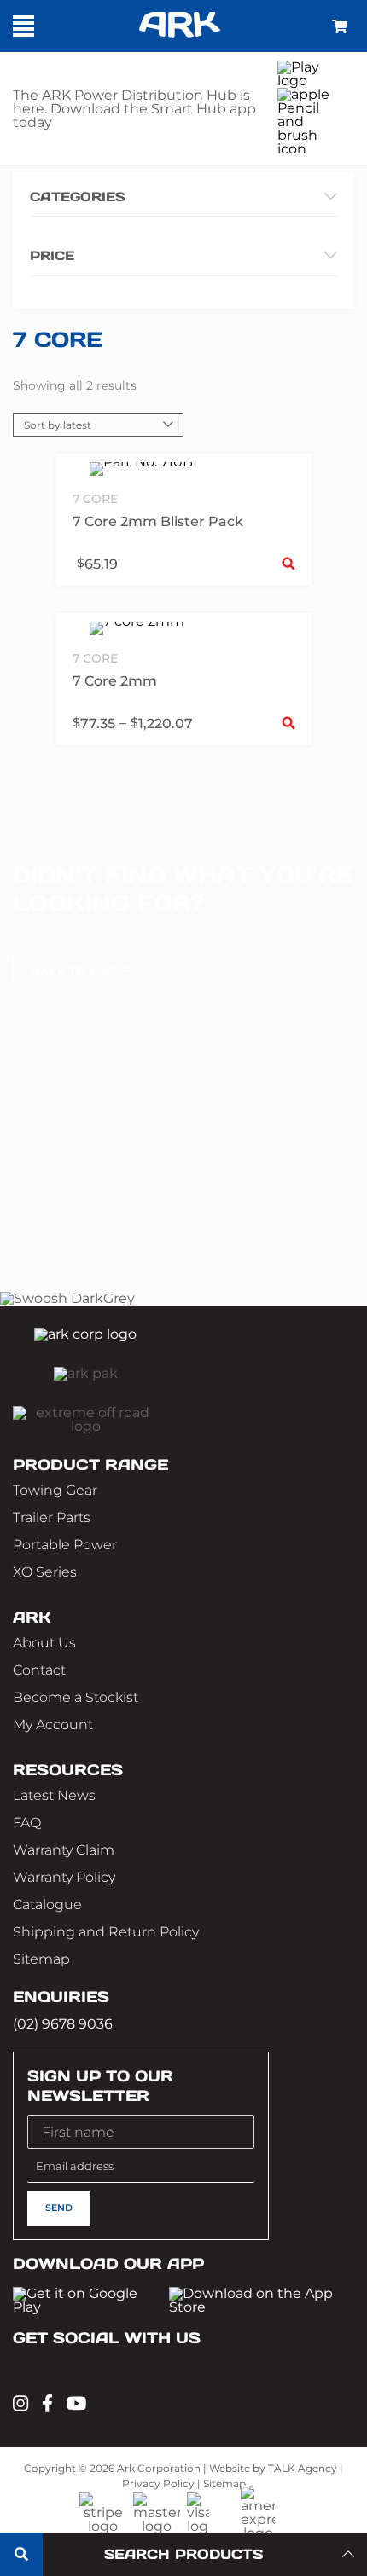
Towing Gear (55, 1490)
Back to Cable (81, 971)
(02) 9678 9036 (63, 2023)
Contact (39, 1670)
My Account (53, 1725)
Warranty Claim (64, 1850)
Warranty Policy (64, 1877)
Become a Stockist (76, 1697)
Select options (288, 563)
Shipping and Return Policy (106, 1932)
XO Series (45, 1572)
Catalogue (47, 1905)
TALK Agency (303, 2468)
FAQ (27, 1823)
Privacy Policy (158, 2483)
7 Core (95, 499)
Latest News (54, 1795)
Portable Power (65, 1545)
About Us (44, 1643)
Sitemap (41, 1959)
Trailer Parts (52, 1517)
